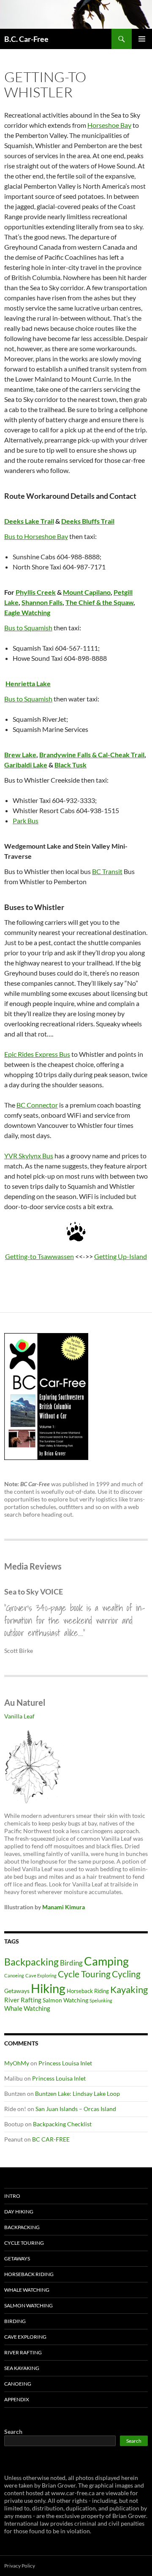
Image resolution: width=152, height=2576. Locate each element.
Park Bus (26, 821)
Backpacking (31, 1962)
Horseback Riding (88, 1991)
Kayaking (129, 1989)
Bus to (14, 536)
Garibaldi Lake (26, 765)
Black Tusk (71, 765)
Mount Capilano (87, 592)
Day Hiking (19, 2212)
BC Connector (37, 1105)
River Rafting (23, 2000)
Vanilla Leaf (19, 1716)
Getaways (17, 1991)
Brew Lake (20, 755)
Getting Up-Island (121, 1256)
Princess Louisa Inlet (65, 2063)
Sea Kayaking (22, 2368)
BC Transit (107, 871)
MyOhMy (17, 2063)
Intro (12, 2196)
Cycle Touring (84, 1974)
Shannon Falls (42, 602)
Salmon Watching (65, 2000)
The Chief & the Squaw (99, 602)
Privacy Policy (20, 2566)
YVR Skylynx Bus (29, 1156)
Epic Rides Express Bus (37, 1054)
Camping (106, 1961)
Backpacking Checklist (62, 2124)
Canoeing (14, 1975)
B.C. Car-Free (26, 39)
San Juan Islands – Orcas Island (76, 2109)
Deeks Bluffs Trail (88, 521)
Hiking (48, 1988)
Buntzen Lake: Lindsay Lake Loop (77, 2094)
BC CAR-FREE (51, 2139)
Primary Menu (142, 39)
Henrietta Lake (28, 683)
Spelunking (101, 2000)
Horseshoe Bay (109, 125)
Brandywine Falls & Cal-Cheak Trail (92, 755)
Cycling (126, 1974)
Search (13, 2432)
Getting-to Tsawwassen (39, 1256)
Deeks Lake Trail (29, 521)
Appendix (17, 2399)
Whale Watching (27, 2008)
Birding (71, 1963)
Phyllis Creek (36, 592)
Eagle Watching (27, 612)
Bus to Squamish (28, 628)
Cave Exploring (41, 1975)
